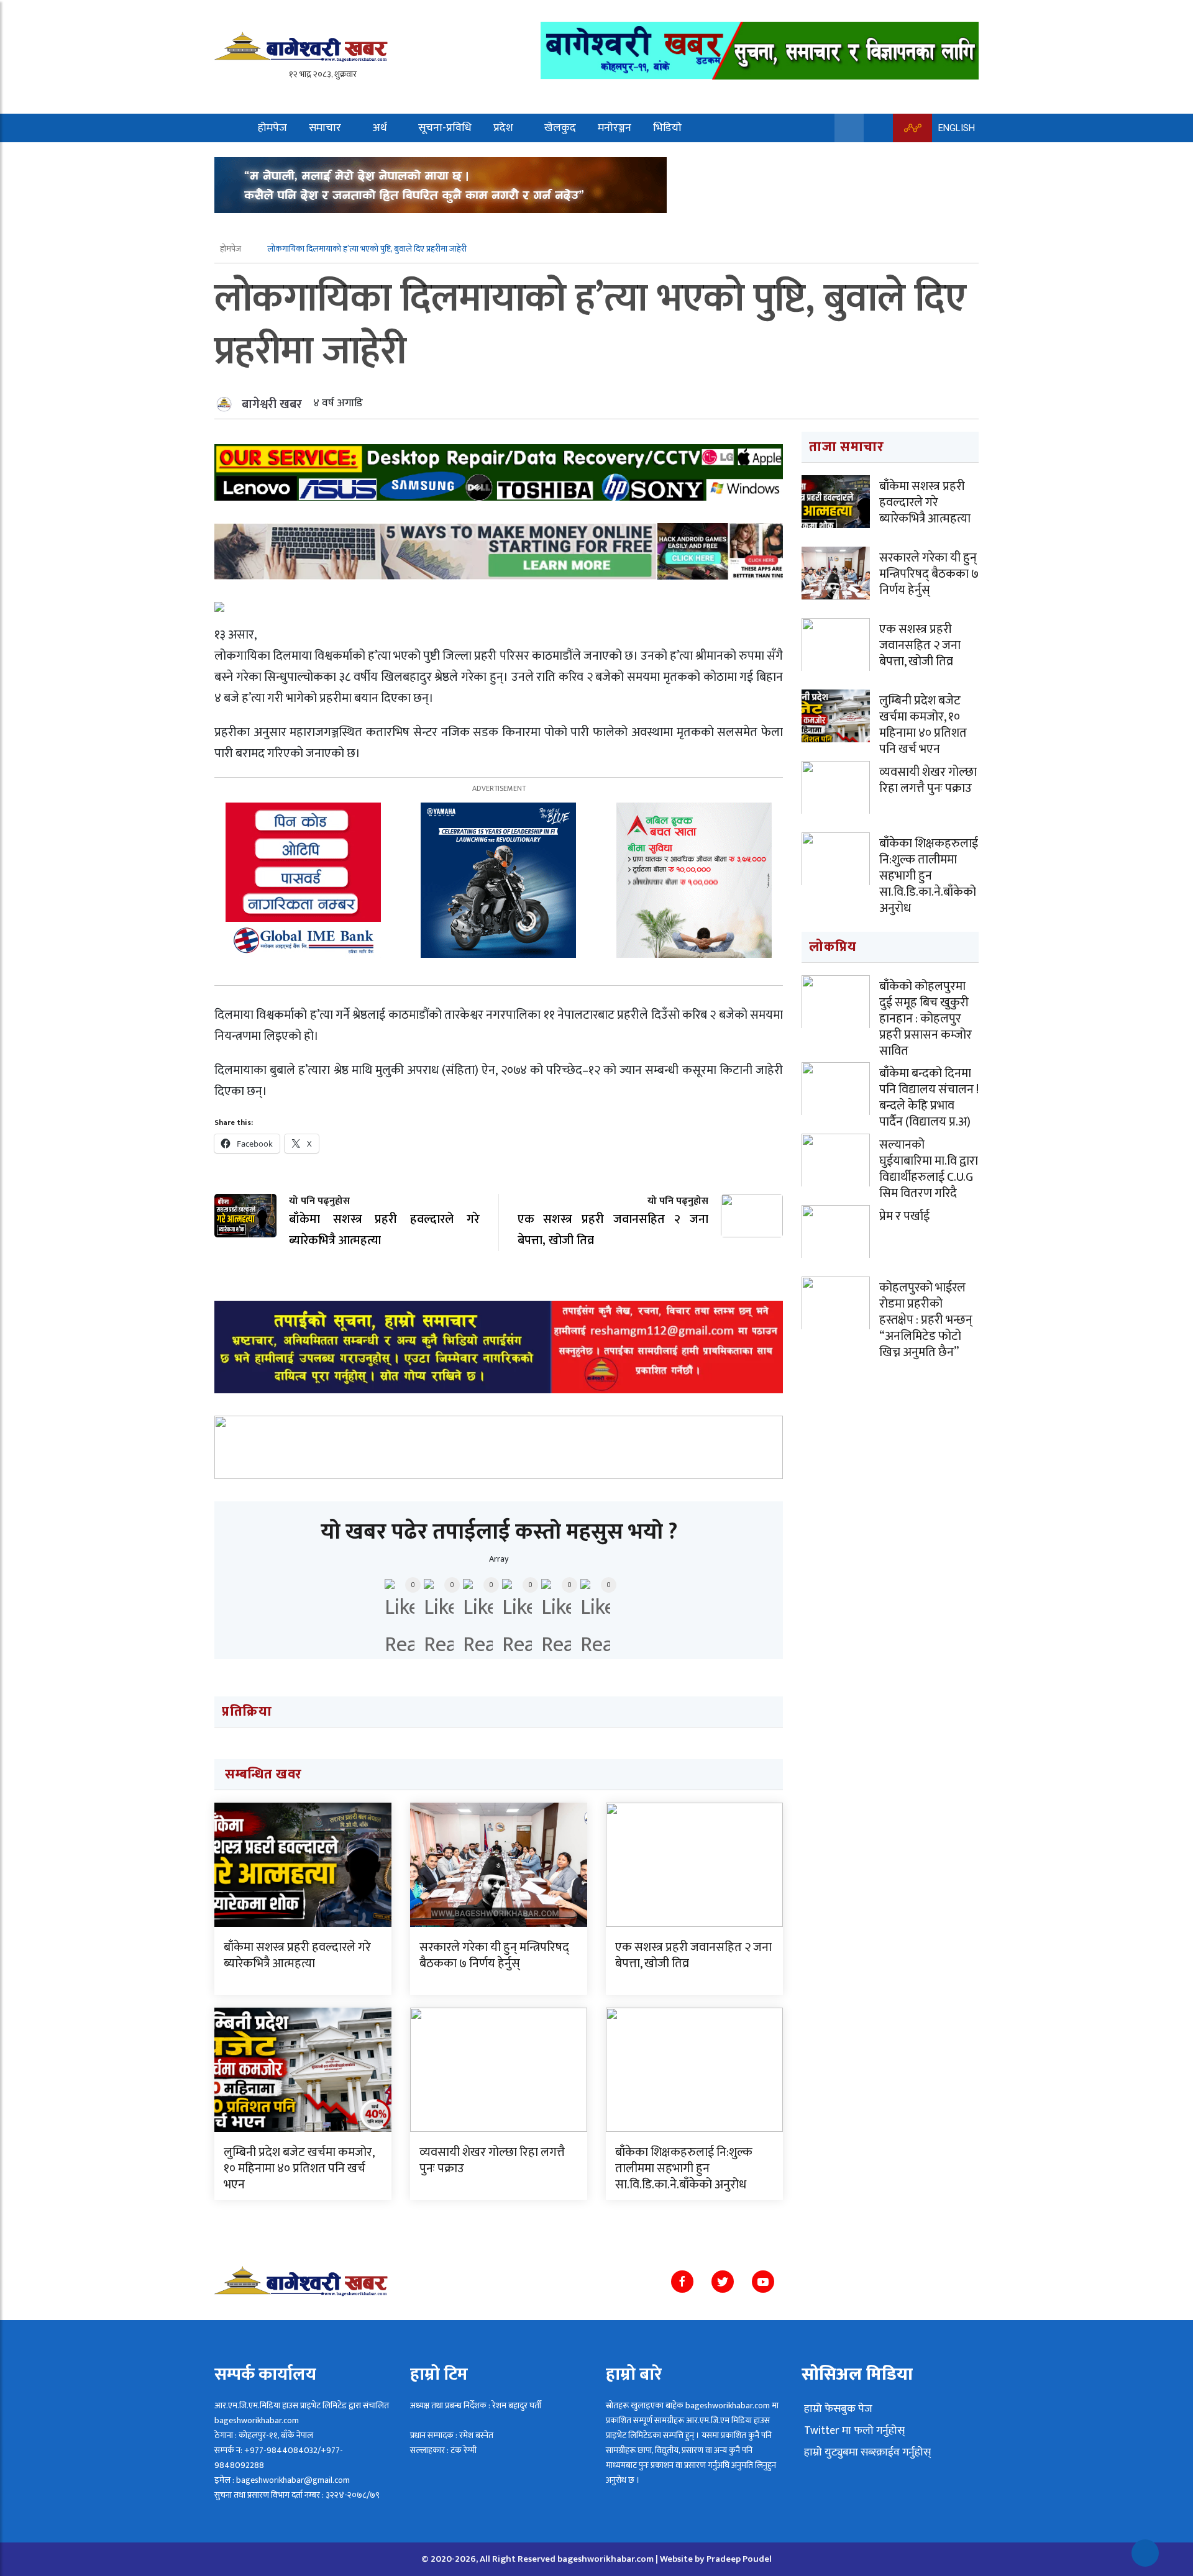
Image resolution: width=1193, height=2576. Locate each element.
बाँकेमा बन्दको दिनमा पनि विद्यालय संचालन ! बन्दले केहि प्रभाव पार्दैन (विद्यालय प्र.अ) (929, 1098)
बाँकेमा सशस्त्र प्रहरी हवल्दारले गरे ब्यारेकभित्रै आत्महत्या (297, 1955)
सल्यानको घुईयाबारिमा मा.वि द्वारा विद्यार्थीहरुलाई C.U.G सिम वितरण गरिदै (929, 1169)
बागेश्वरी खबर (272, 404)
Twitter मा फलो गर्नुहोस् (853, 2431)
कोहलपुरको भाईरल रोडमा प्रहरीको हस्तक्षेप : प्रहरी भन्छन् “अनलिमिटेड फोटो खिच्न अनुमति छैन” (926, 1320)
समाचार (325, 128)
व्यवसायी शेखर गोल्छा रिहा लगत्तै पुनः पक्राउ (492, 2160)
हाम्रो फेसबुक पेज (837, 2409)
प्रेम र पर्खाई (904, 1216)
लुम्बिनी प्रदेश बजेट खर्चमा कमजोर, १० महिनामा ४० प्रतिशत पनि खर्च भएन (299, 2169)
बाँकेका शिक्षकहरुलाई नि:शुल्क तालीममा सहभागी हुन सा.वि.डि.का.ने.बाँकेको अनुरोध (684, 2169)
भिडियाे (667, 128)
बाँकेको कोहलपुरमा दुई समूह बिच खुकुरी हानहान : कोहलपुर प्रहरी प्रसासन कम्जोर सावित (926, 1019)
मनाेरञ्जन (615, 128)
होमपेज (272, 128)
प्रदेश (503, 128)
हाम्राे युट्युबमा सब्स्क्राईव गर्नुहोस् (866, 2452)
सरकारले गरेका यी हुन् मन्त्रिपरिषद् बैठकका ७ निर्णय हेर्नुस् (494, 1955)
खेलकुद (560, 128)
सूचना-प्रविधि (445, 128)
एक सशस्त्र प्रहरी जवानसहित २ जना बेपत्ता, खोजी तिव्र (693, 1955)
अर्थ (380, 128)
